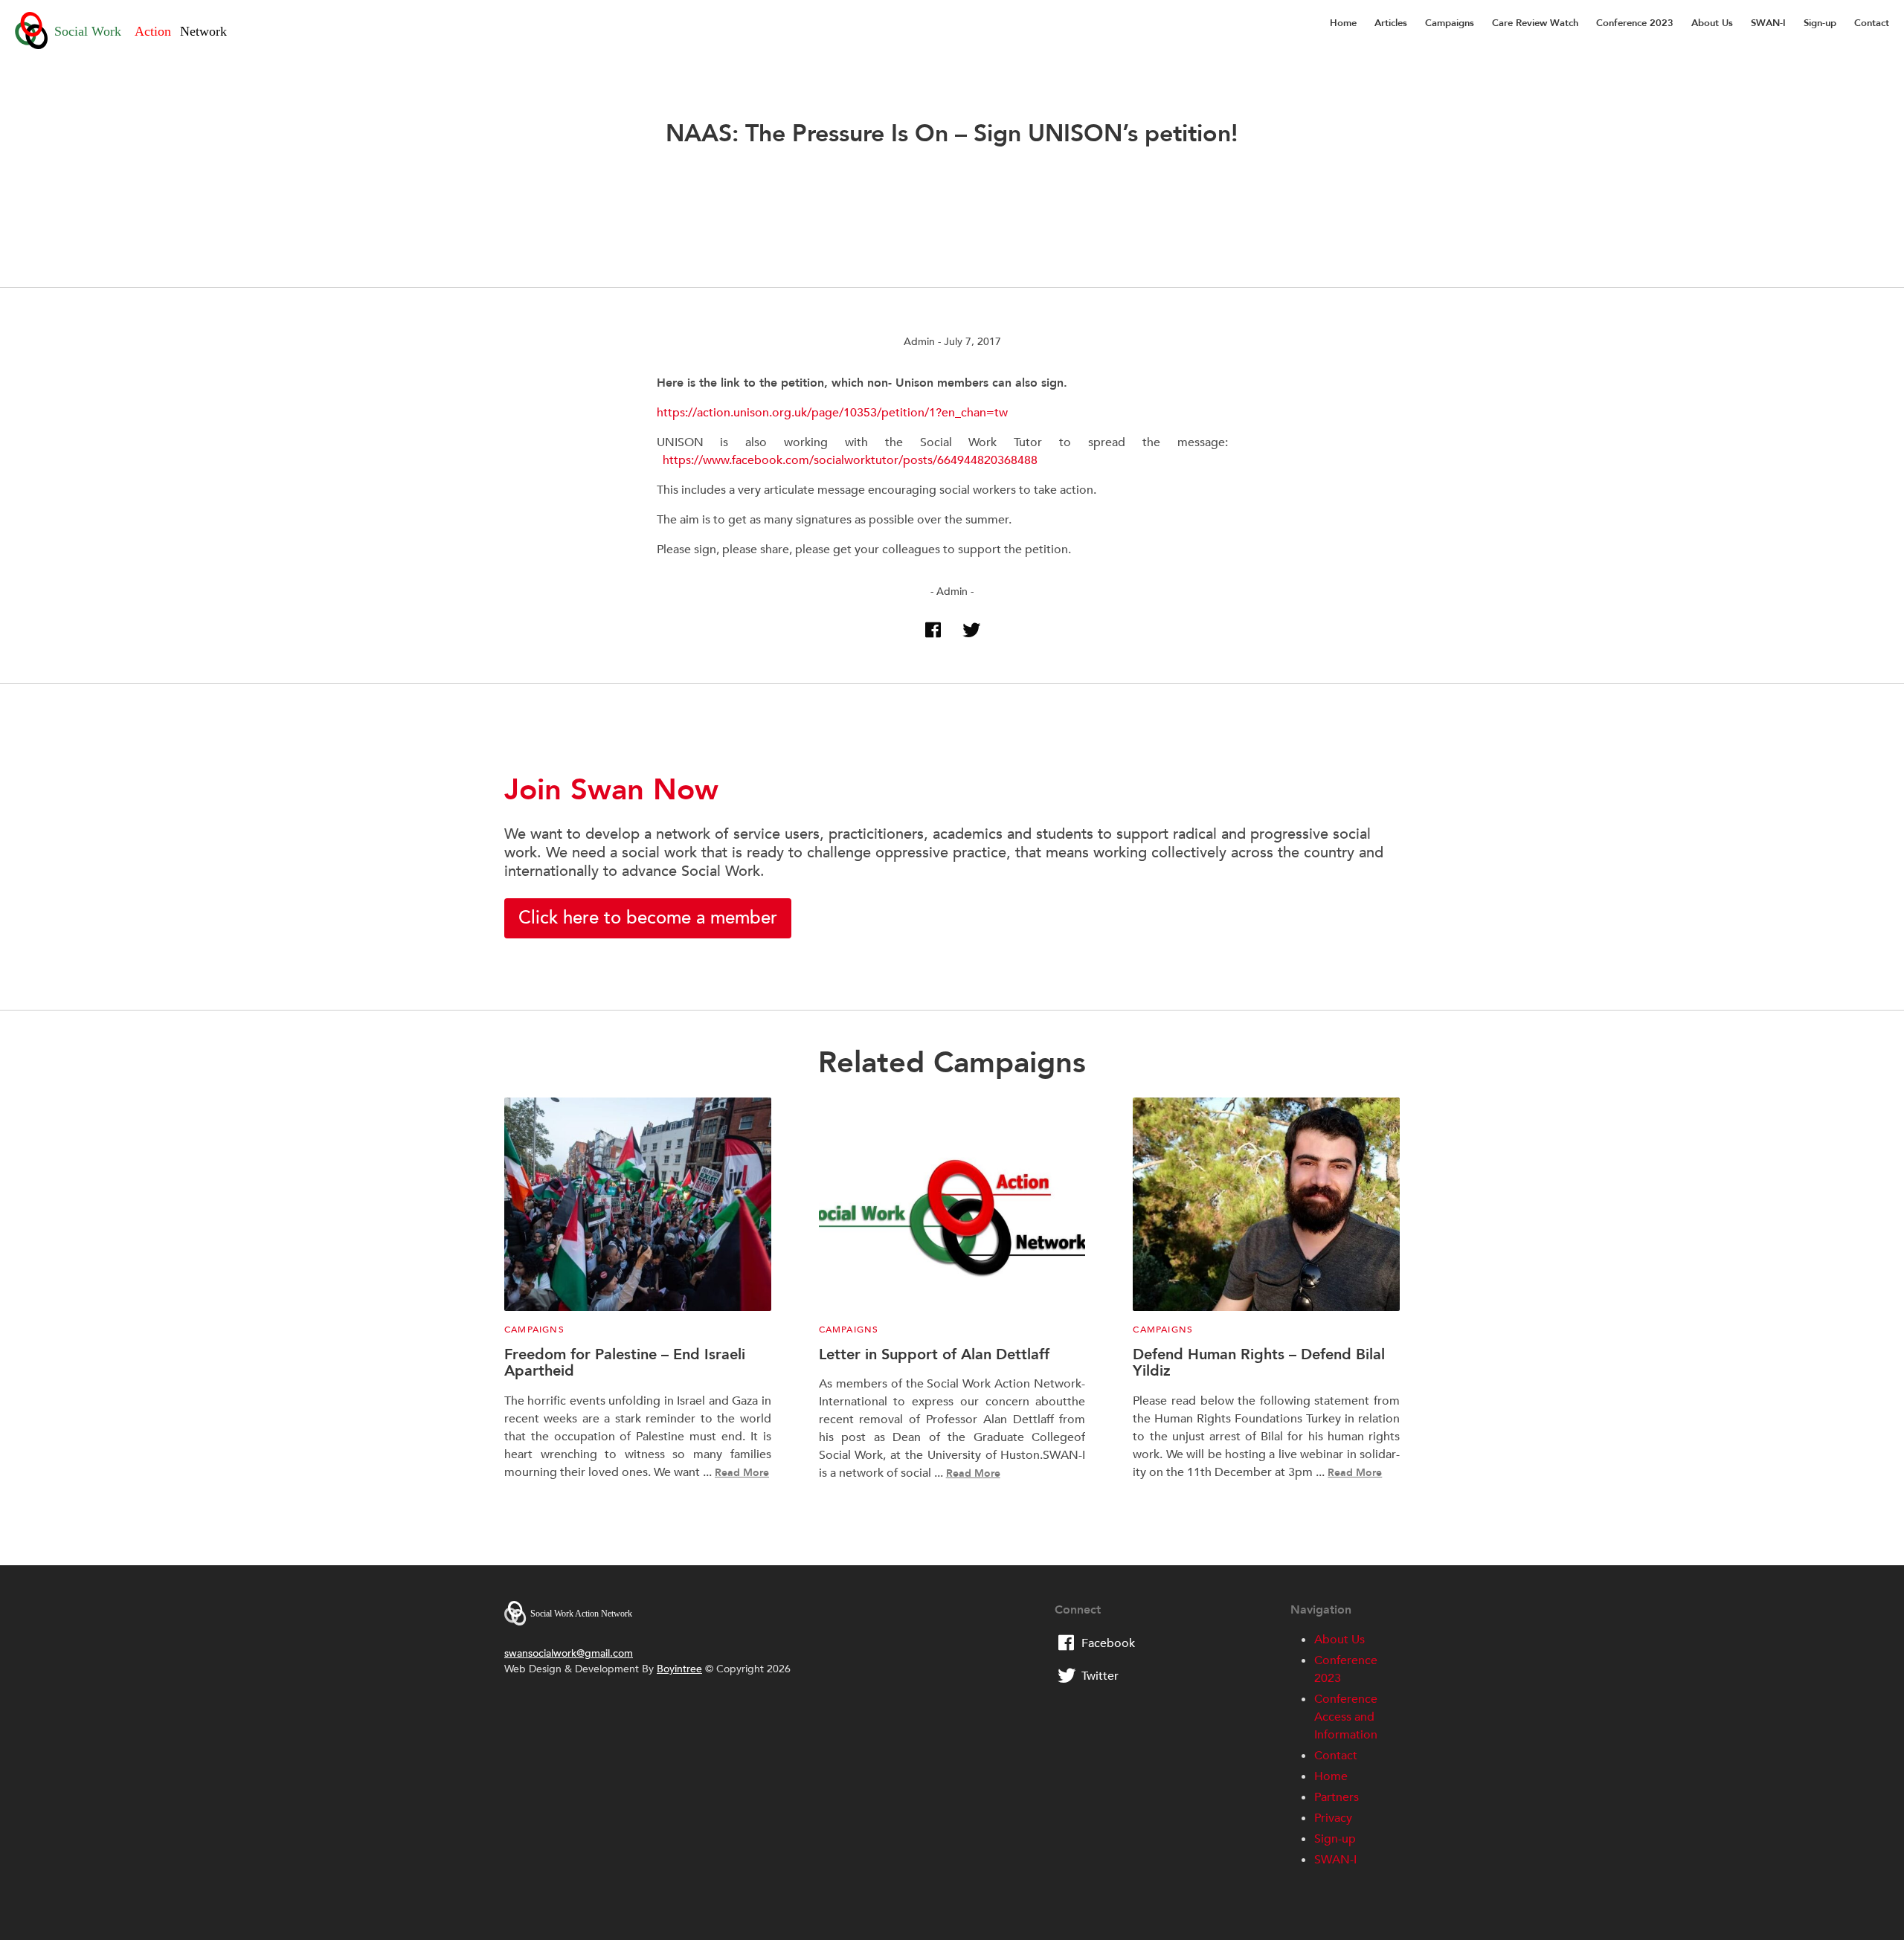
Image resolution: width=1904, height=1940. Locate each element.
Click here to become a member (648, 918)
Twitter (1100, 1676)
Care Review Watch (1535, 23)
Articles (1391, 23)
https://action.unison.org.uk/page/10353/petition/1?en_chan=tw (832, 413)
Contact (1872, 23)
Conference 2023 (1635, 23)
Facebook (1108, 1643)
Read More (742, 1473)
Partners (1337, 1797)
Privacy (1333, 1818)
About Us (1712, 23)
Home (1343, 23)
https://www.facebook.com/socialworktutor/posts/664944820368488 (850, 460)
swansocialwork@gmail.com (569, 1653)
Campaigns (1450, 23)
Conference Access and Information (1346, 1717)
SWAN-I (1768, 23)
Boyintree (679, 1669)
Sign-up (1820, 23)
